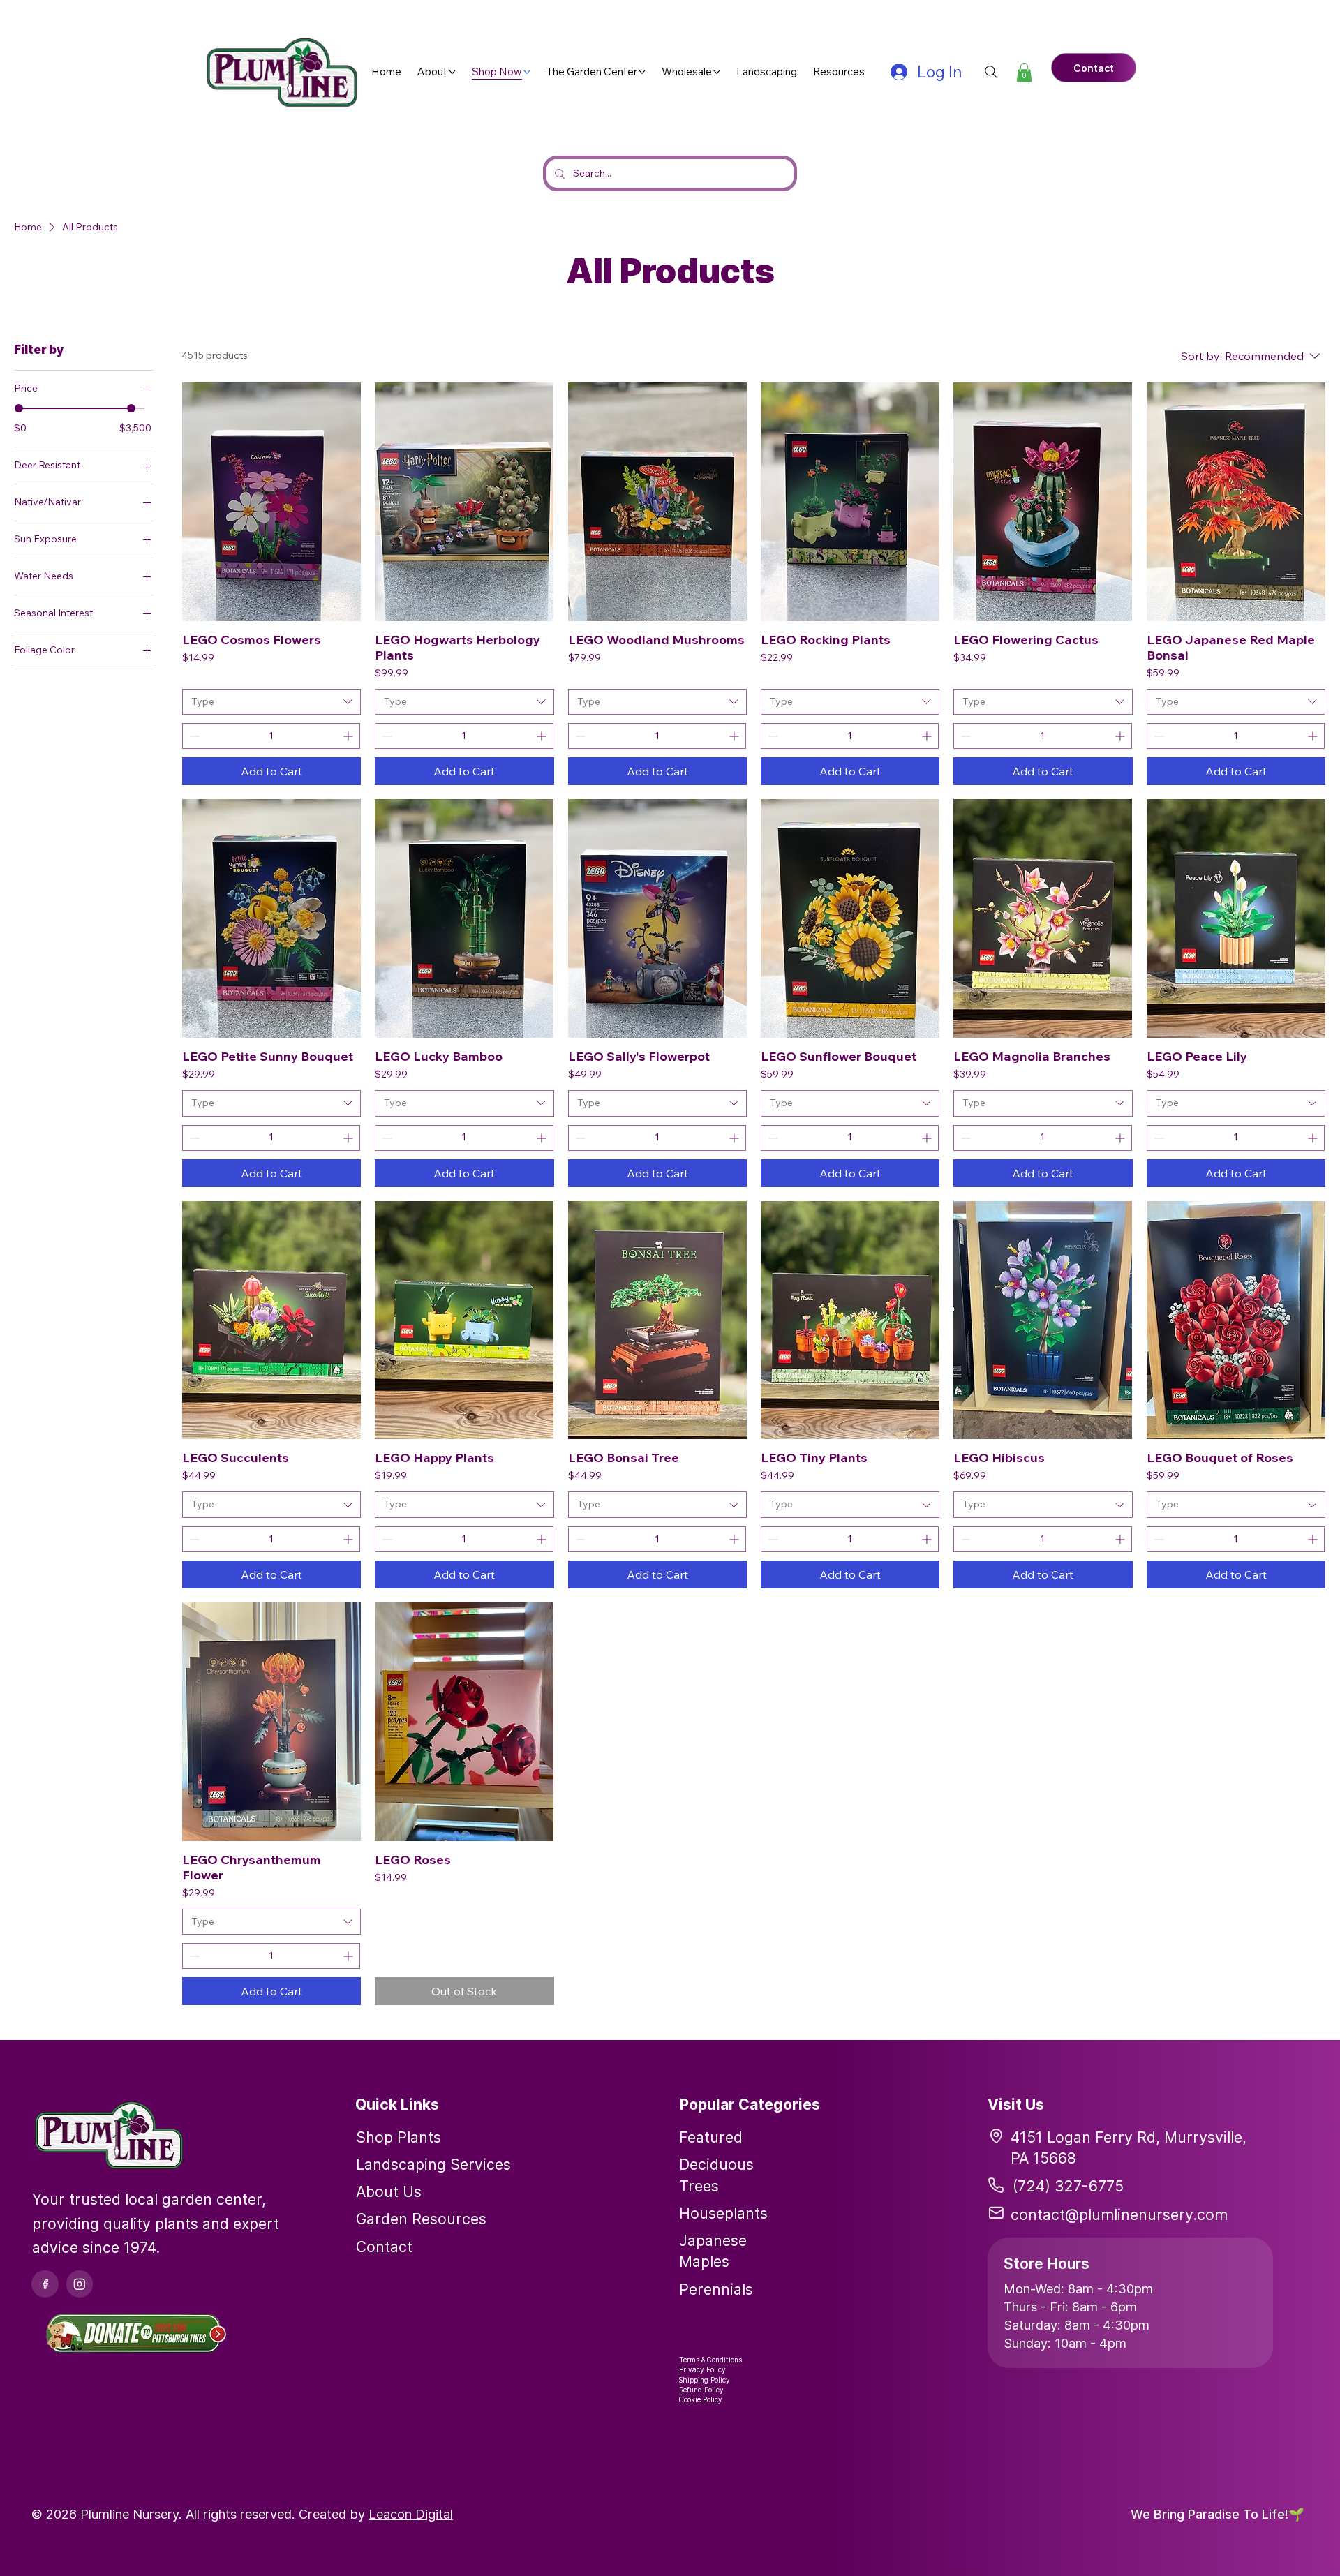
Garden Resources (421, 2219)
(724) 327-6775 (1068, 2186)
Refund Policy (701, 2390)
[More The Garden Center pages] (642, 72)
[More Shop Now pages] (527, 72)
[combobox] (271, 702)
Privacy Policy (702, 2369)
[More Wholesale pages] (717, 72)
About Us (389, 2191)
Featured (711, 2137)
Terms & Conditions (710, 2360)
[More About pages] (452, 72)
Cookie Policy (701, 2399)
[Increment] (349, 736)
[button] (1024, 72)
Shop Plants (399, 2137)
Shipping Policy (705, 2380)
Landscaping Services (433, 2164)
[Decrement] (193, 736)
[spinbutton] (271, 736)
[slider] (19, 408)
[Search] (991, 72)
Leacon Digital (411, 2514)
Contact (384, 2247)
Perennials (716, 2289)
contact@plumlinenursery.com (1119, 2214)
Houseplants (723, 2213)
